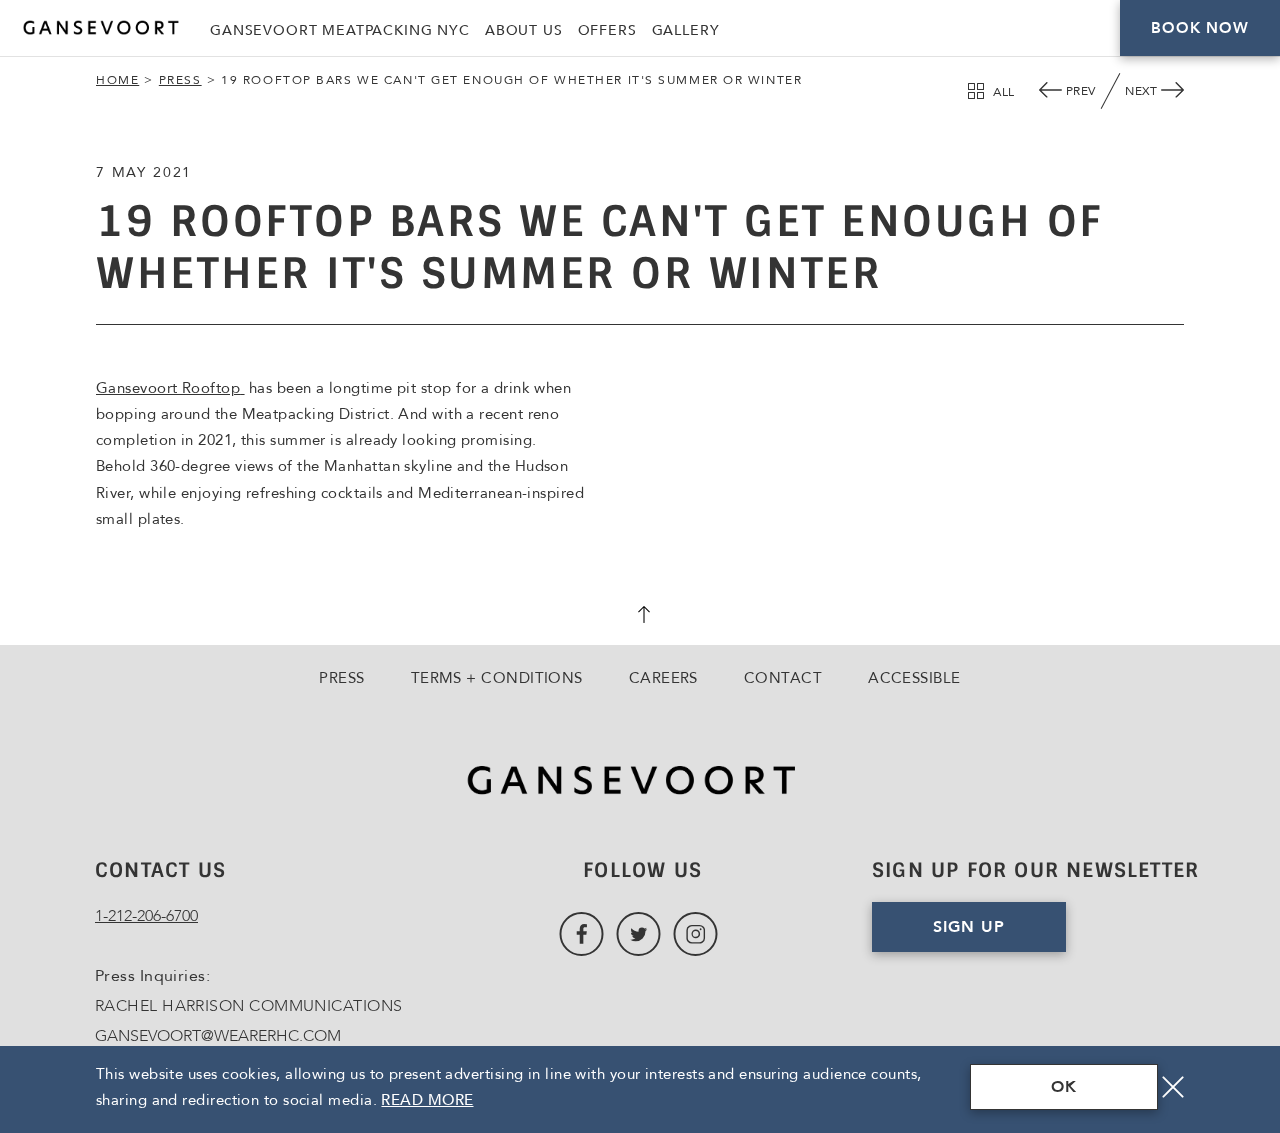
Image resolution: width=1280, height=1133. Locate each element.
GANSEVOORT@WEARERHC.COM (218, 1036)
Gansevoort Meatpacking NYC (340, 30)
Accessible (914, 678)
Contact (783, 678)
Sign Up (969, 927)
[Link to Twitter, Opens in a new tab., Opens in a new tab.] (638, 934)
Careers (663, 678)
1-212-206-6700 (146, 916)
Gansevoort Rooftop (170, 388)
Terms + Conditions (497, 678)
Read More (427, 1100)
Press (180, 80)
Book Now (1199, 28)
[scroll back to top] (640, 617)
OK (1064, 1087)
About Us (524, 30)
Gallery (686, 30)
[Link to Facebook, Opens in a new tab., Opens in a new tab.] (581, 934)
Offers (607, 30)
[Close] (1173, 1087)
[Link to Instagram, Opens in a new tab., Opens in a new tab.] (695, 934)
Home (117, 80)
